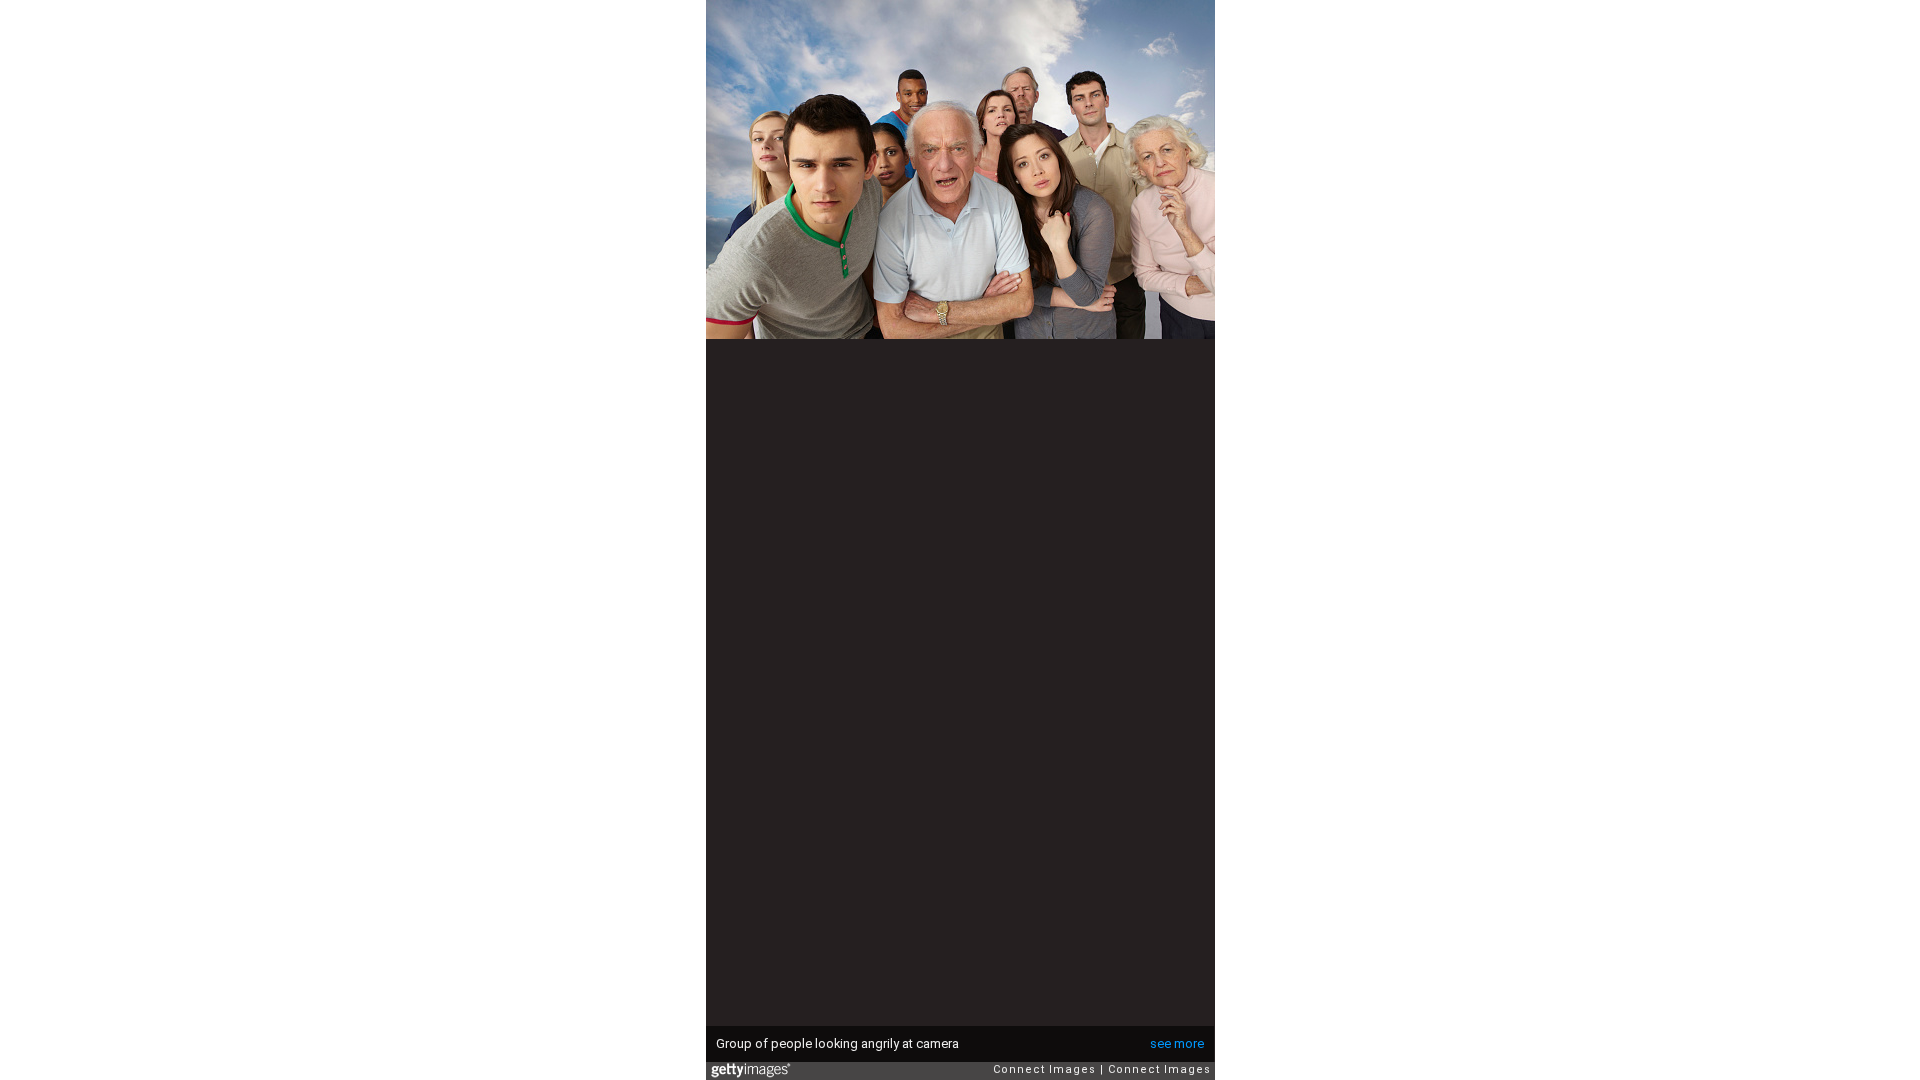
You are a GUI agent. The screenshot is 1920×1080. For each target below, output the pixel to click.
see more (1177, 1043)
